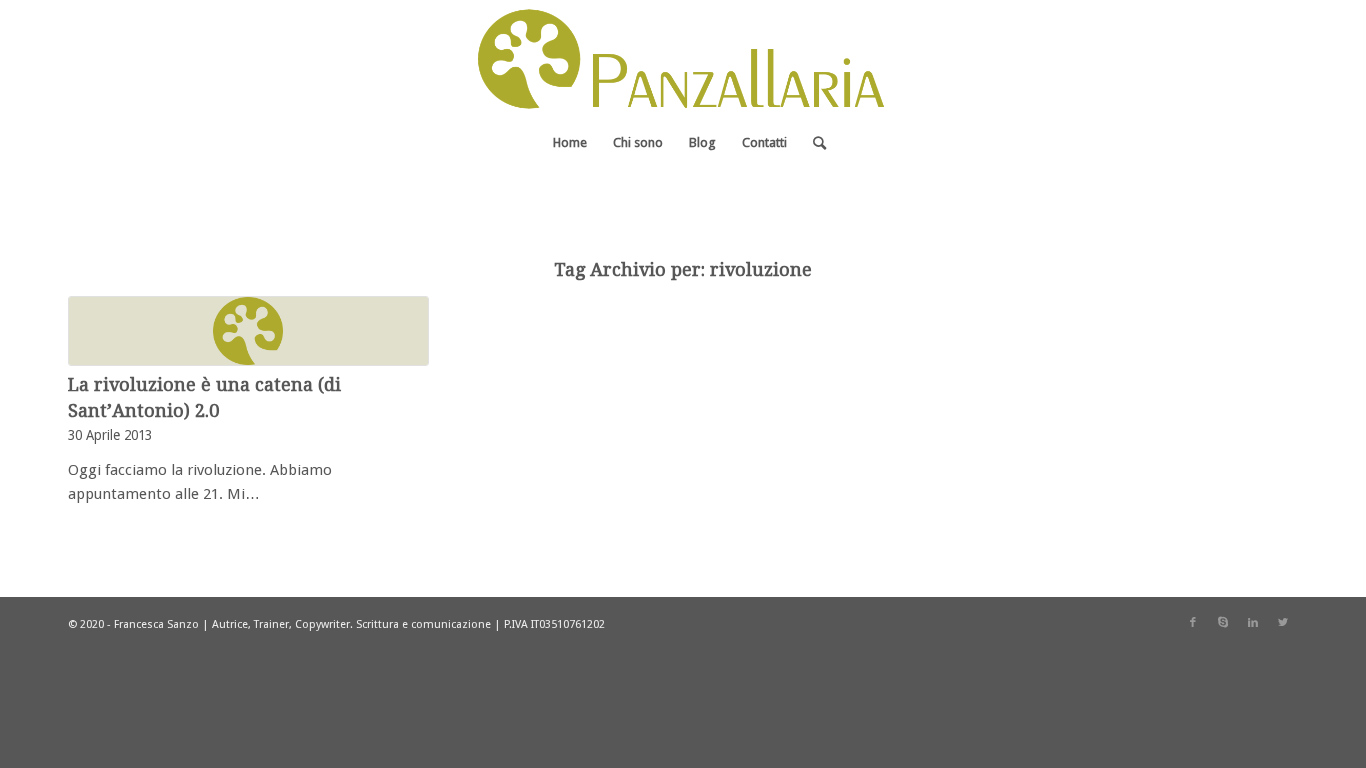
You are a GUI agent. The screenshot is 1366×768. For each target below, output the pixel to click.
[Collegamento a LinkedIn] (1253, 623)
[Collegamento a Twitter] (1283, 623)
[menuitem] (570, 143)
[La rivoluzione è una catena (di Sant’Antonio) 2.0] (248, 331)
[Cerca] (813, 143)
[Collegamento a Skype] (1223, 623)
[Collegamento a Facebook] (1193, 623)
